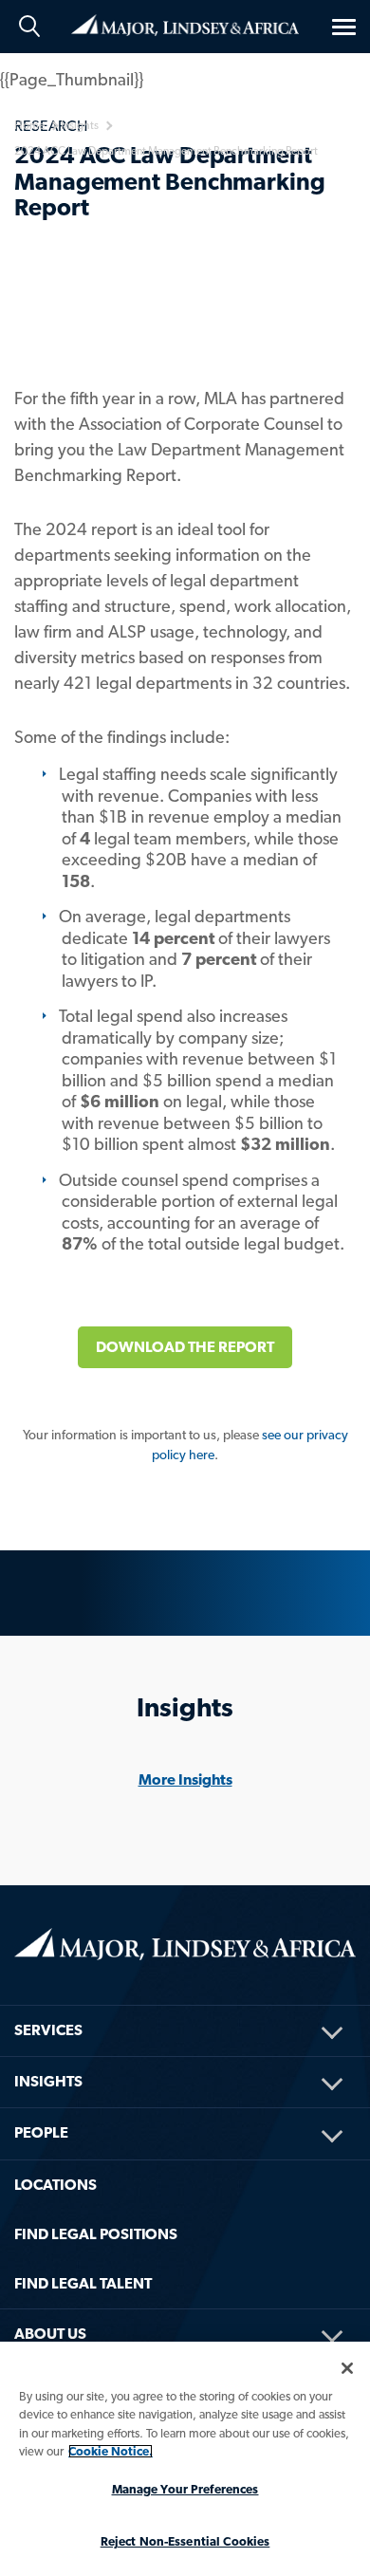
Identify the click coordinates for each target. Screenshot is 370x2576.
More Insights (185, 1779)
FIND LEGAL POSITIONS (96, 2234)
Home (185, 24)
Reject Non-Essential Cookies (185, 2541)
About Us (50, 2334)
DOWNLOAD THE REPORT (185, 1347)
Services (48, 2030)
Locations (55, 2185)
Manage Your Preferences (185, 2489)
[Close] (347, 2368)
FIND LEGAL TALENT (83, 2283)
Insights (48, 2081)
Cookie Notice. (111, 2451)
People (41, 2132)
